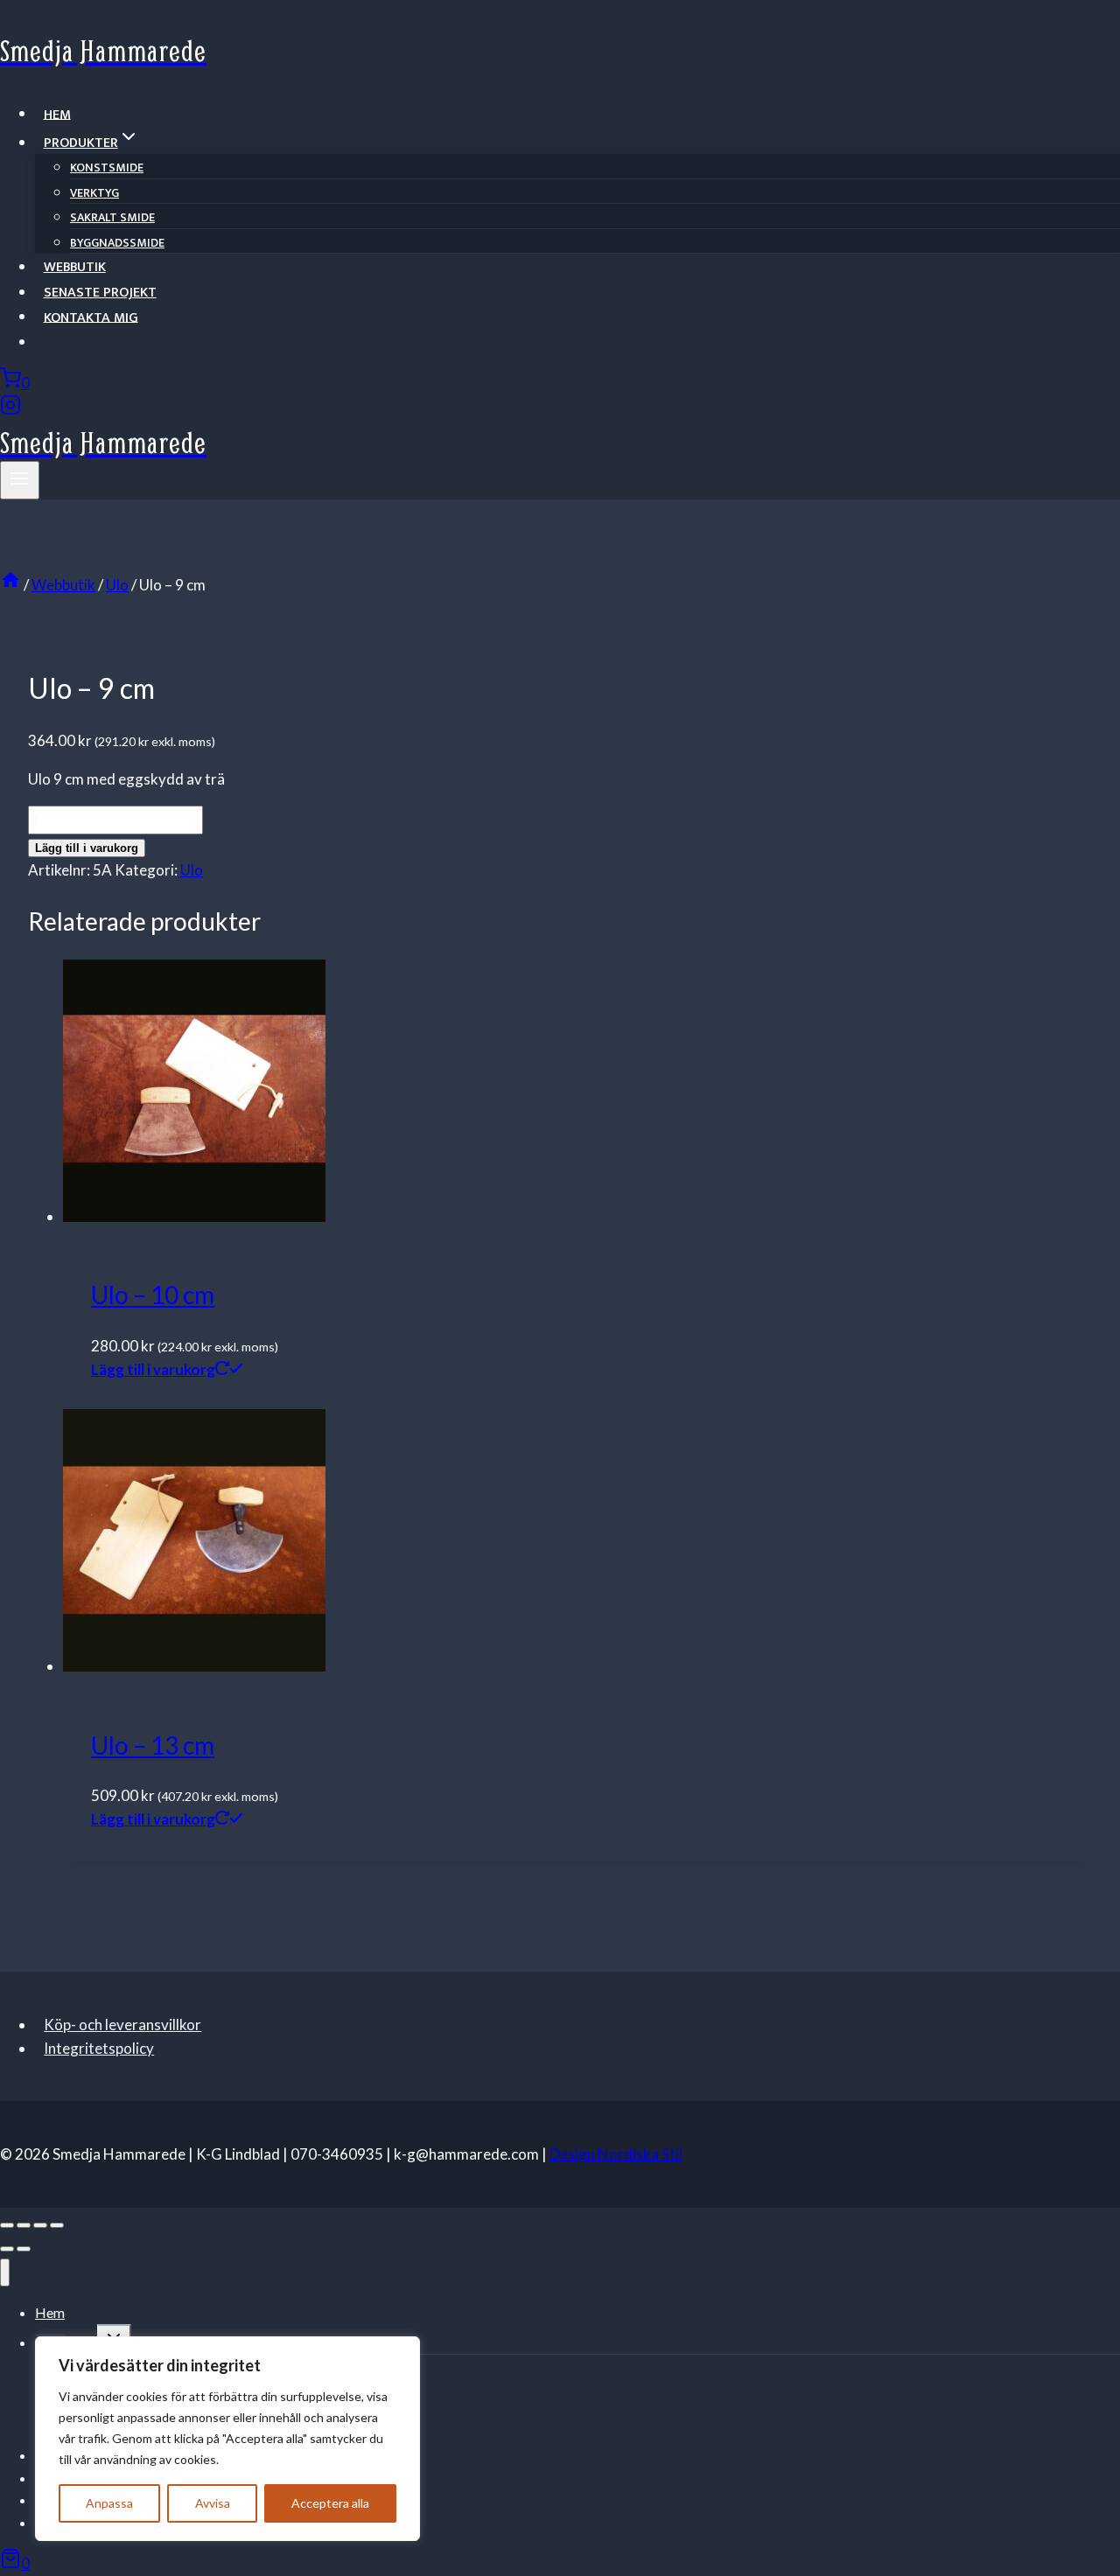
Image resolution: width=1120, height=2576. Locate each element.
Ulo (192, 870)
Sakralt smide (112, 217)
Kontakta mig (91, 317)
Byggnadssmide (117, 243)
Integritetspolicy (99, 2048)
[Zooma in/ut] (7, 2225)
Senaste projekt (100, 293)
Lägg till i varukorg (87, 848)
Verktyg (94, 193)
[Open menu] (20, 480)
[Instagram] (10, 409)
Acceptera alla (330, 2503)
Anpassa (109, 2503)
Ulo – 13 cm (153, 1745)
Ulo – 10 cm (153, 1295)
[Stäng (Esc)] (57, 2225)
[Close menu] (5, 2273)
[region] (227, 2439)
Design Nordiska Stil (616, 2154)
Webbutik (75, 267)
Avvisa (213, 2503)
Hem (57, 114)
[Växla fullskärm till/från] (24, 2225)
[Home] (10, 585)
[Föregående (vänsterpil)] (7, 2249)
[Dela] (40, 2225)
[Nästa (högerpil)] (24, 2249)
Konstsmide (107, 168)
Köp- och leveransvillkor (122, 2024)
